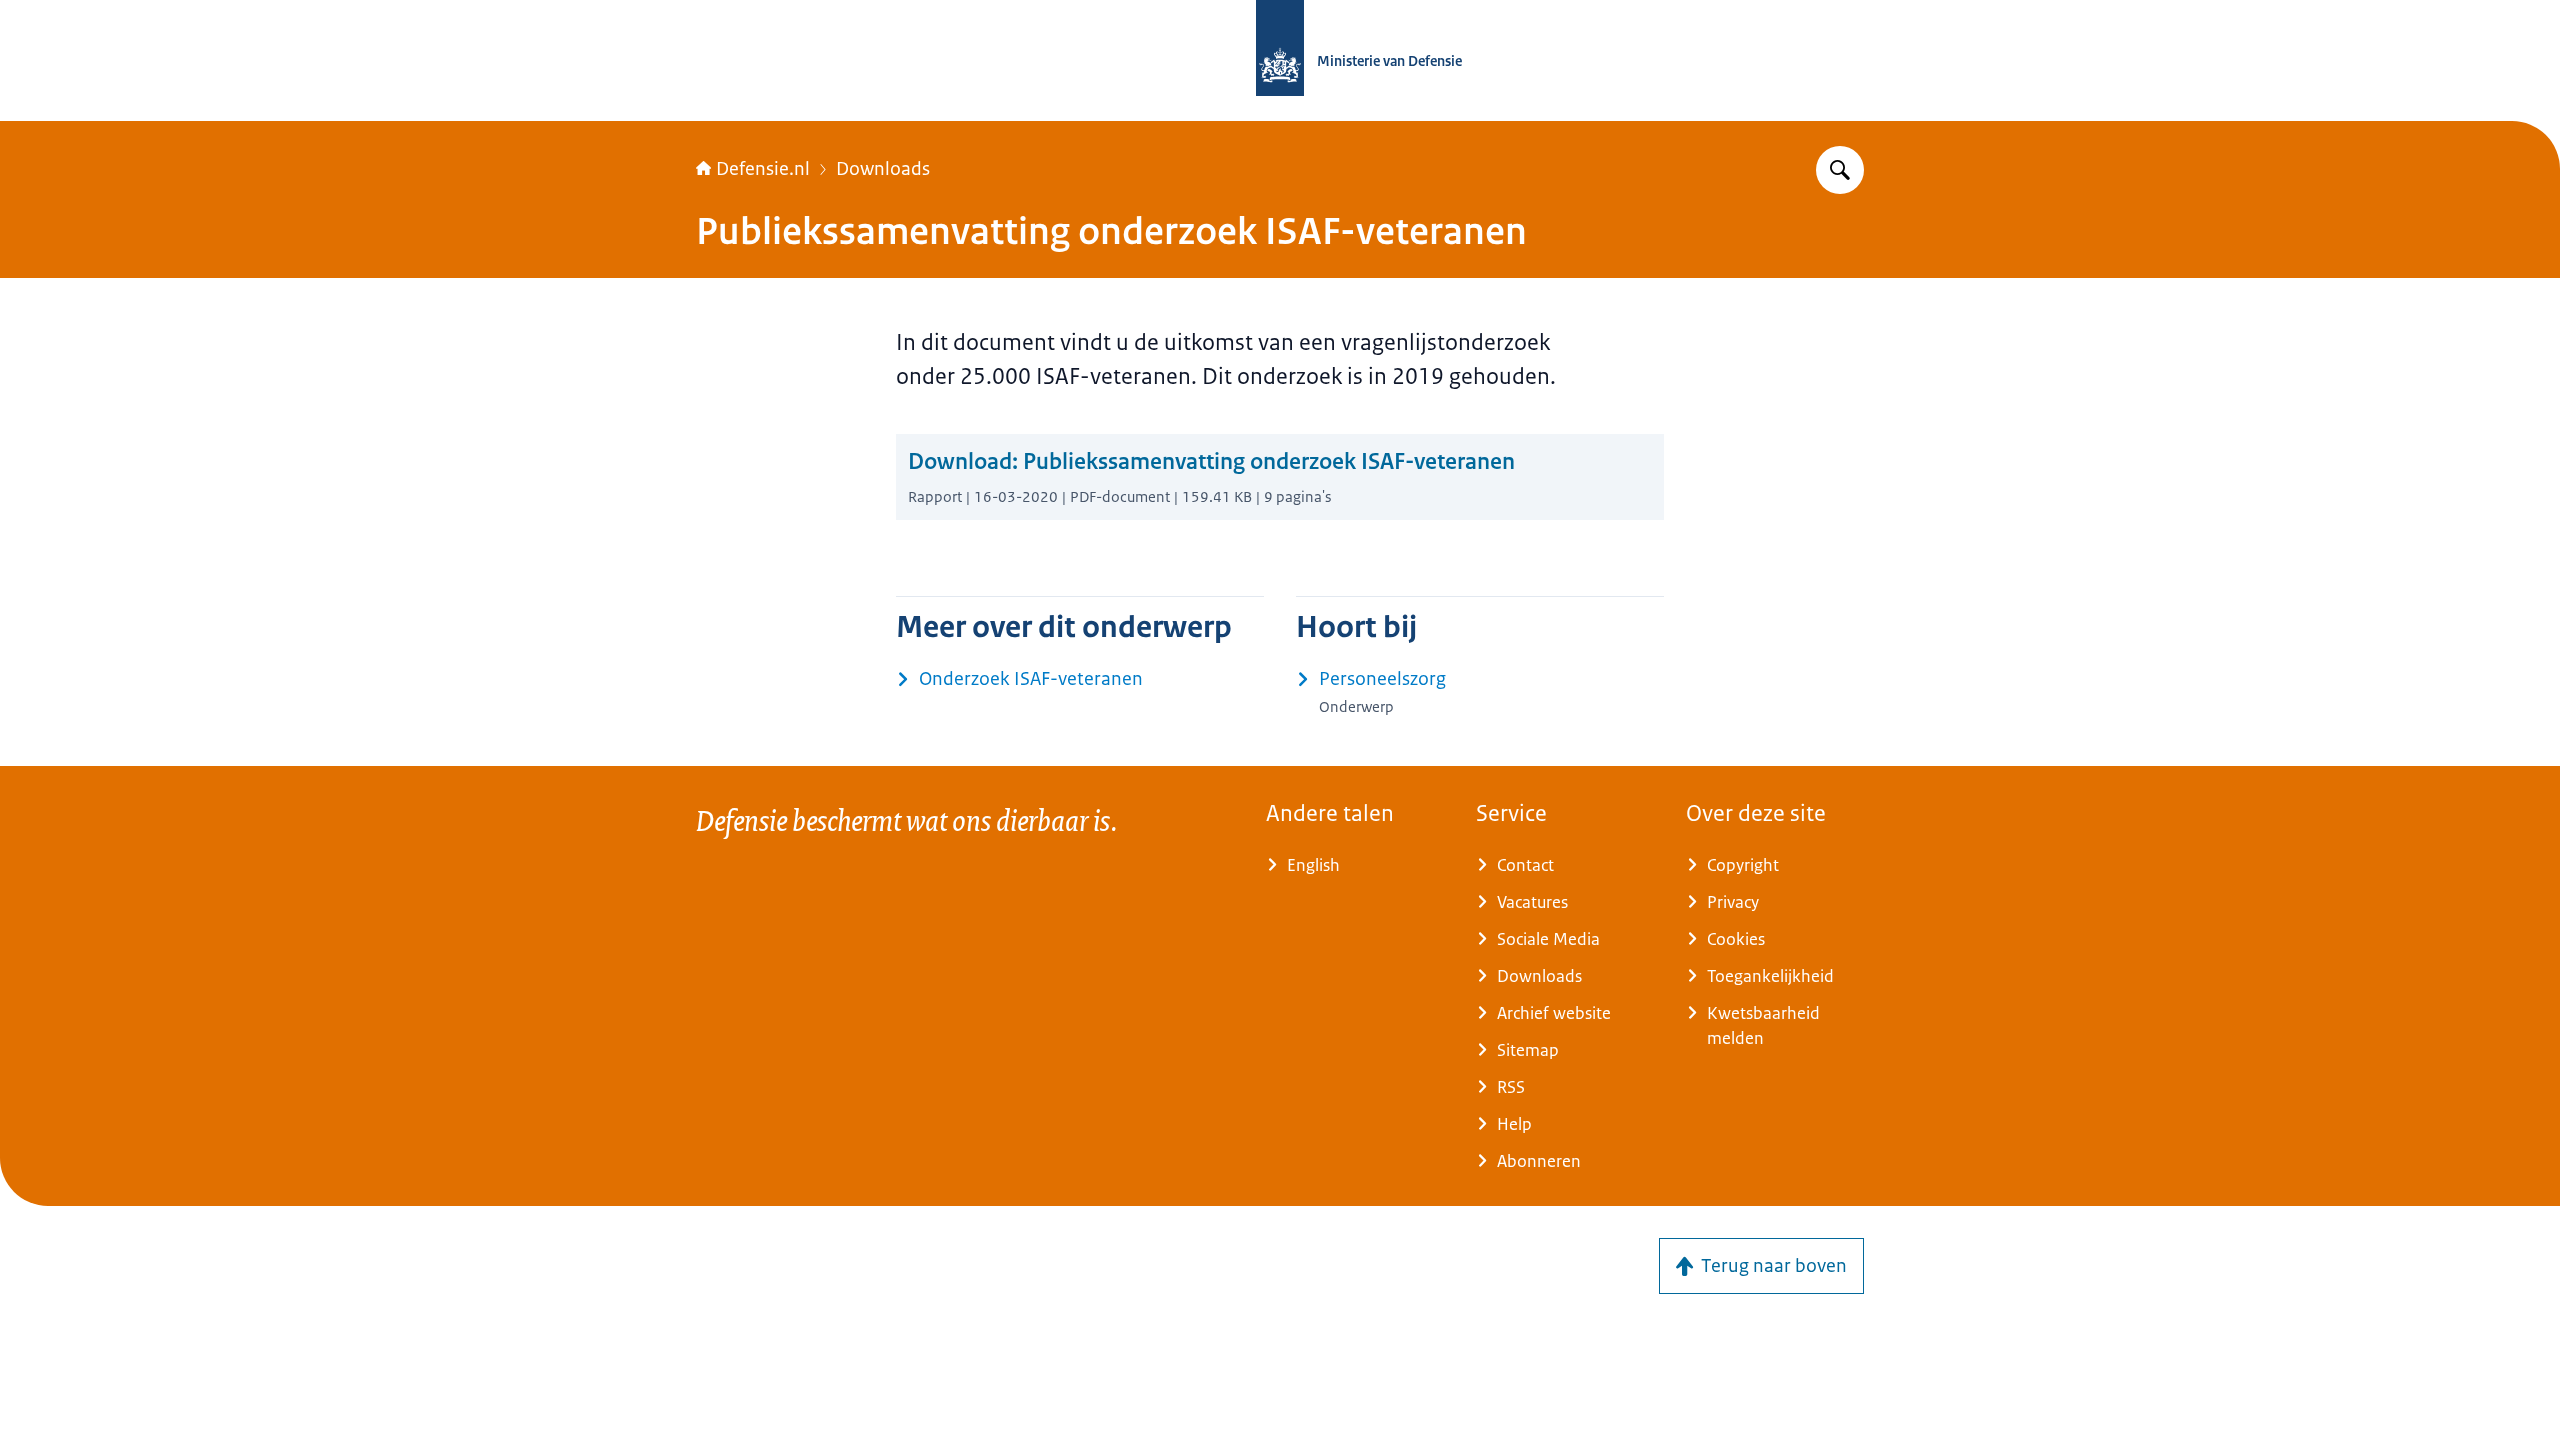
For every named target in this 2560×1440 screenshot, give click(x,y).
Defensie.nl (763, 169)
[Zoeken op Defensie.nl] (1840, 170)
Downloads (883, 169)
